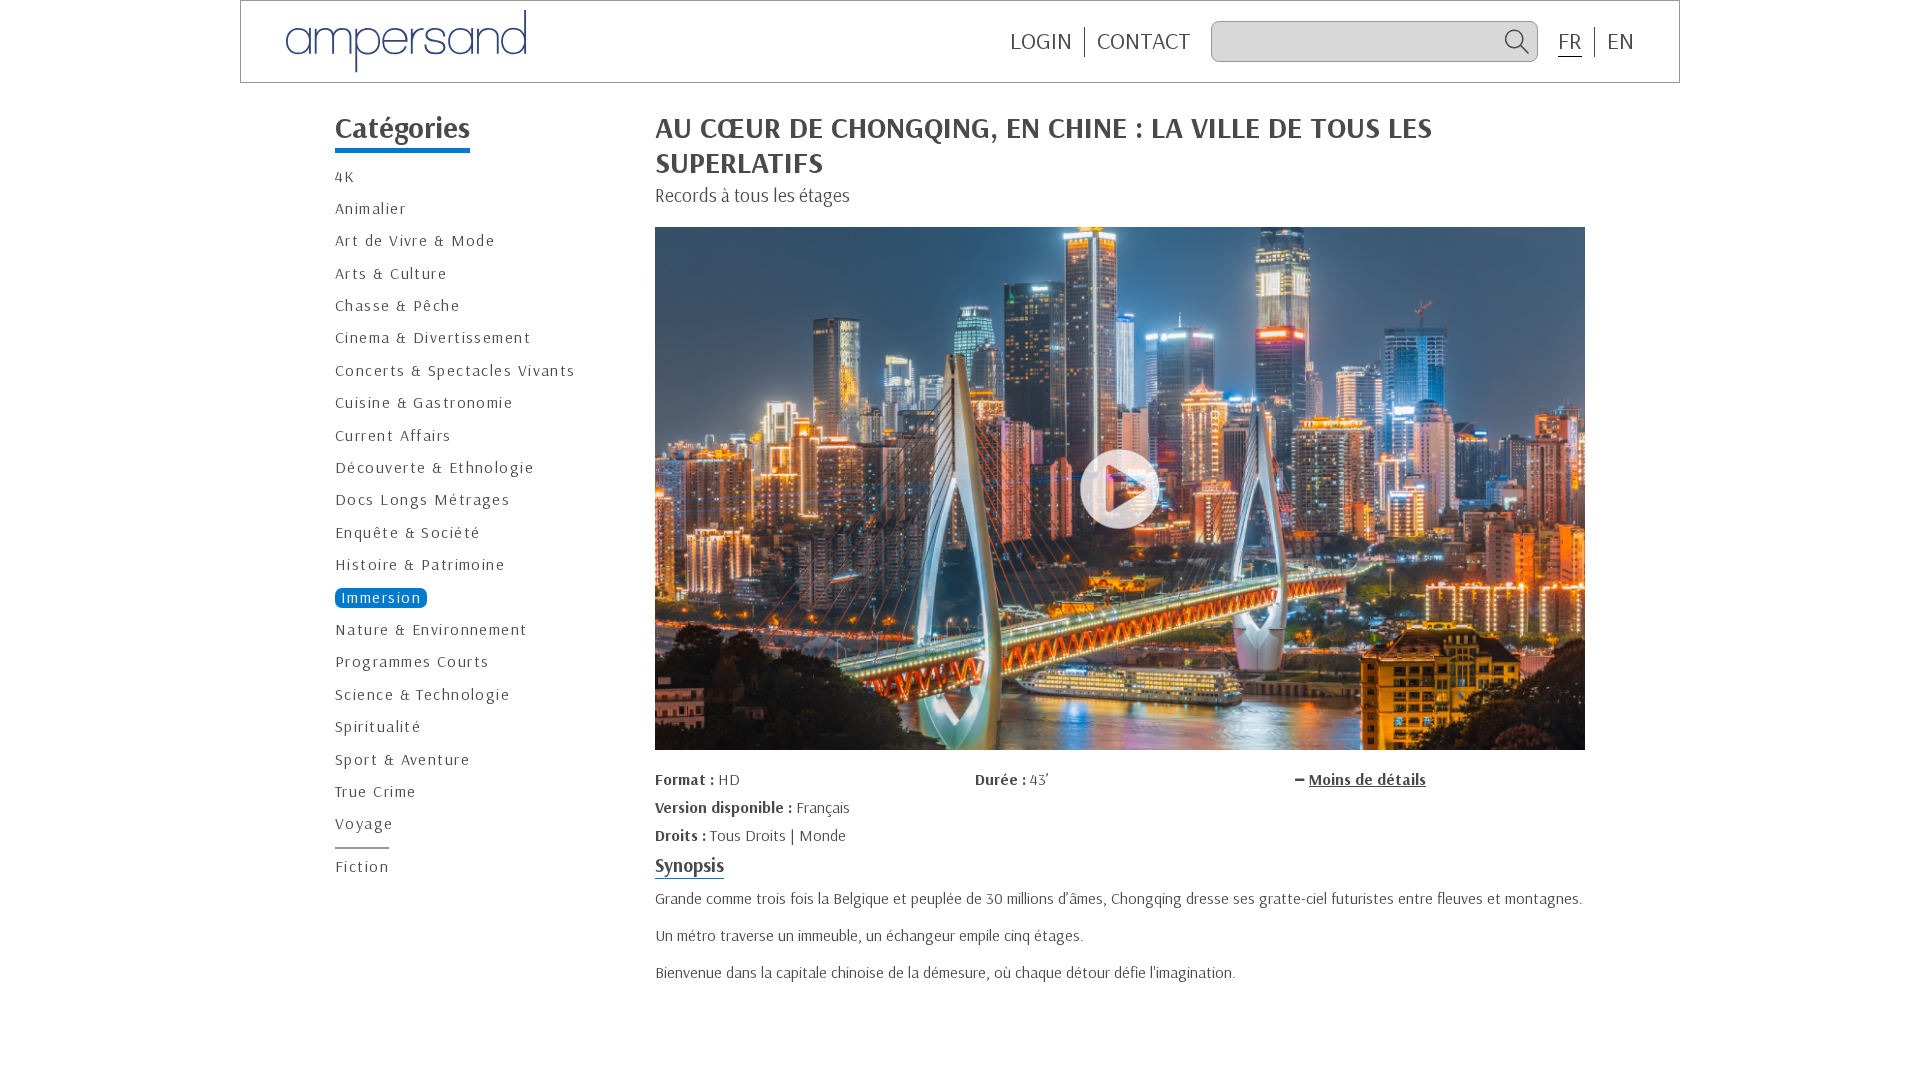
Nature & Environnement (431, 629)
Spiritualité (378, 726)
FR (1570, 41)
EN (1620, 41)
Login (1041, 41)
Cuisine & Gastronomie (424, 402)
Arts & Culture (391, 273)
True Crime (375, 791)
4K (345, 176)
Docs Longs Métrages (422, 499)
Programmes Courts (412, 661)
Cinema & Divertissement (433, 337)
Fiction (362, 866)
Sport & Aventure (402, 759)
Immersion (381, 597)
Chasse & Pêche (397, 305)
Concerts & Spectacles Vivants (455, 370)
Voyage (364, 823)
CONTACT (1144, 41)
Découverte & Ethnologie (434, 467)
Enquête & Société (407, 532)
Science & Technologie (422, 694)
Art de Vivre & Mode (415, 240)
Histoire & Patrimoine (420, 564)
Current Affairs (393, 435)
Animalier (370, 208)
